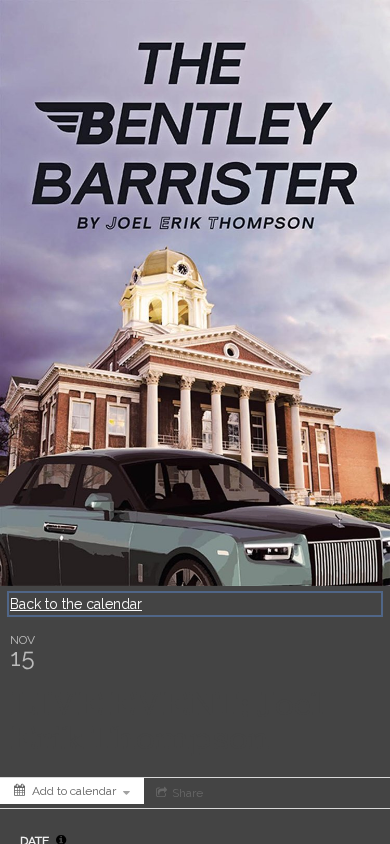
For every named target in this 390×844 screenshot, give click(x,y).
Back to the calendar (76, 604)
